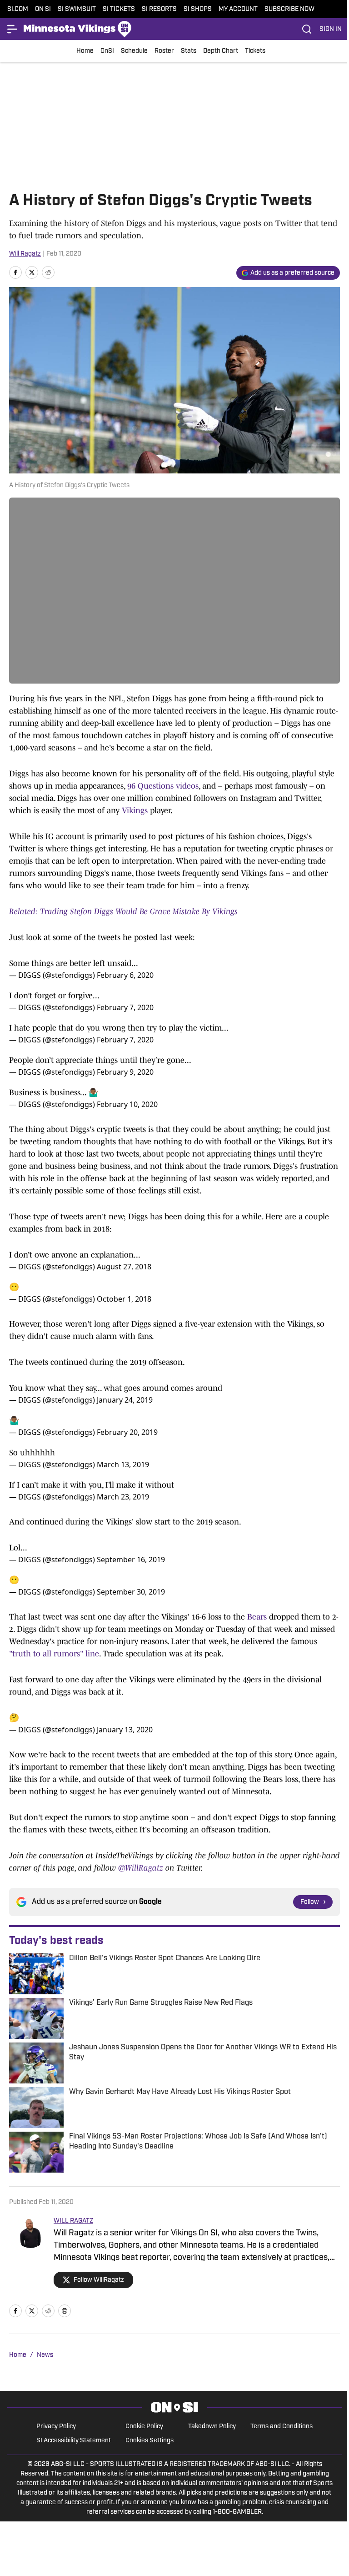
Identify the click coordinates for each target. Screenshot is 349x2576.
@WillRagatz (141, 1868)
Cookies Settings (150, 2441)
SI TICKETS (119, 9)
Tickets (255, 51)
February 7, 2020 (125, 1007)
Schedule (134, 51)
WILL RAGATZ (73, 2221)
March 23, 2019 (123, 1497)
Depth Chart (221, 51)
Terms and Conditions (282, 2427)
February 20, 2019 (127, 1432)
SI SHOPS (198, 9)
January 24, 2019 (125, 1400)
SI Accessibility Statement (74, 2441)
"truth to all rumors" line (54, 1654)
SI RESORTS (159, 9)
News (45, 2355)
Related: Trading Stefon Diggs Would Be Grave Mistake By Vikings (123, 911)
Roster (164, 51)
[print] (65, 2311)
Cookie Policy (144, 2427)
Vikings (135, 810)
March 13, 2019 (123, 1464)
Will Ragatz (25, 254)
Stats (189, 51)
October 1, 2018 (124, 1299)
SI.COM (18, 9)
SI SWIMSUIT (77, 9)
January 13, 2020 (125, 1730)
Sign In (331, 29)
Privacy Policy (56, 2427)
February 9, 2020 (125, 1072)
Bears (257, 1617)
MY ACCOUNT (238, 9)
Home (85, 51)
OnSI (107, 51)
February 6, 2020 (125, 975)
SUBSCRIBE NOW (289, 9)
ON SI (43, 9)
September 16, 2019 (131, 1560)
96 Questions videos (163, 786)
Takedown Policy (212, 2427)
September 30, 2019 (131, 1592)
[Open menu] (13, 29)
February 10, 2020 (127, 1104)
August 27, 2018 (124, 1267)
